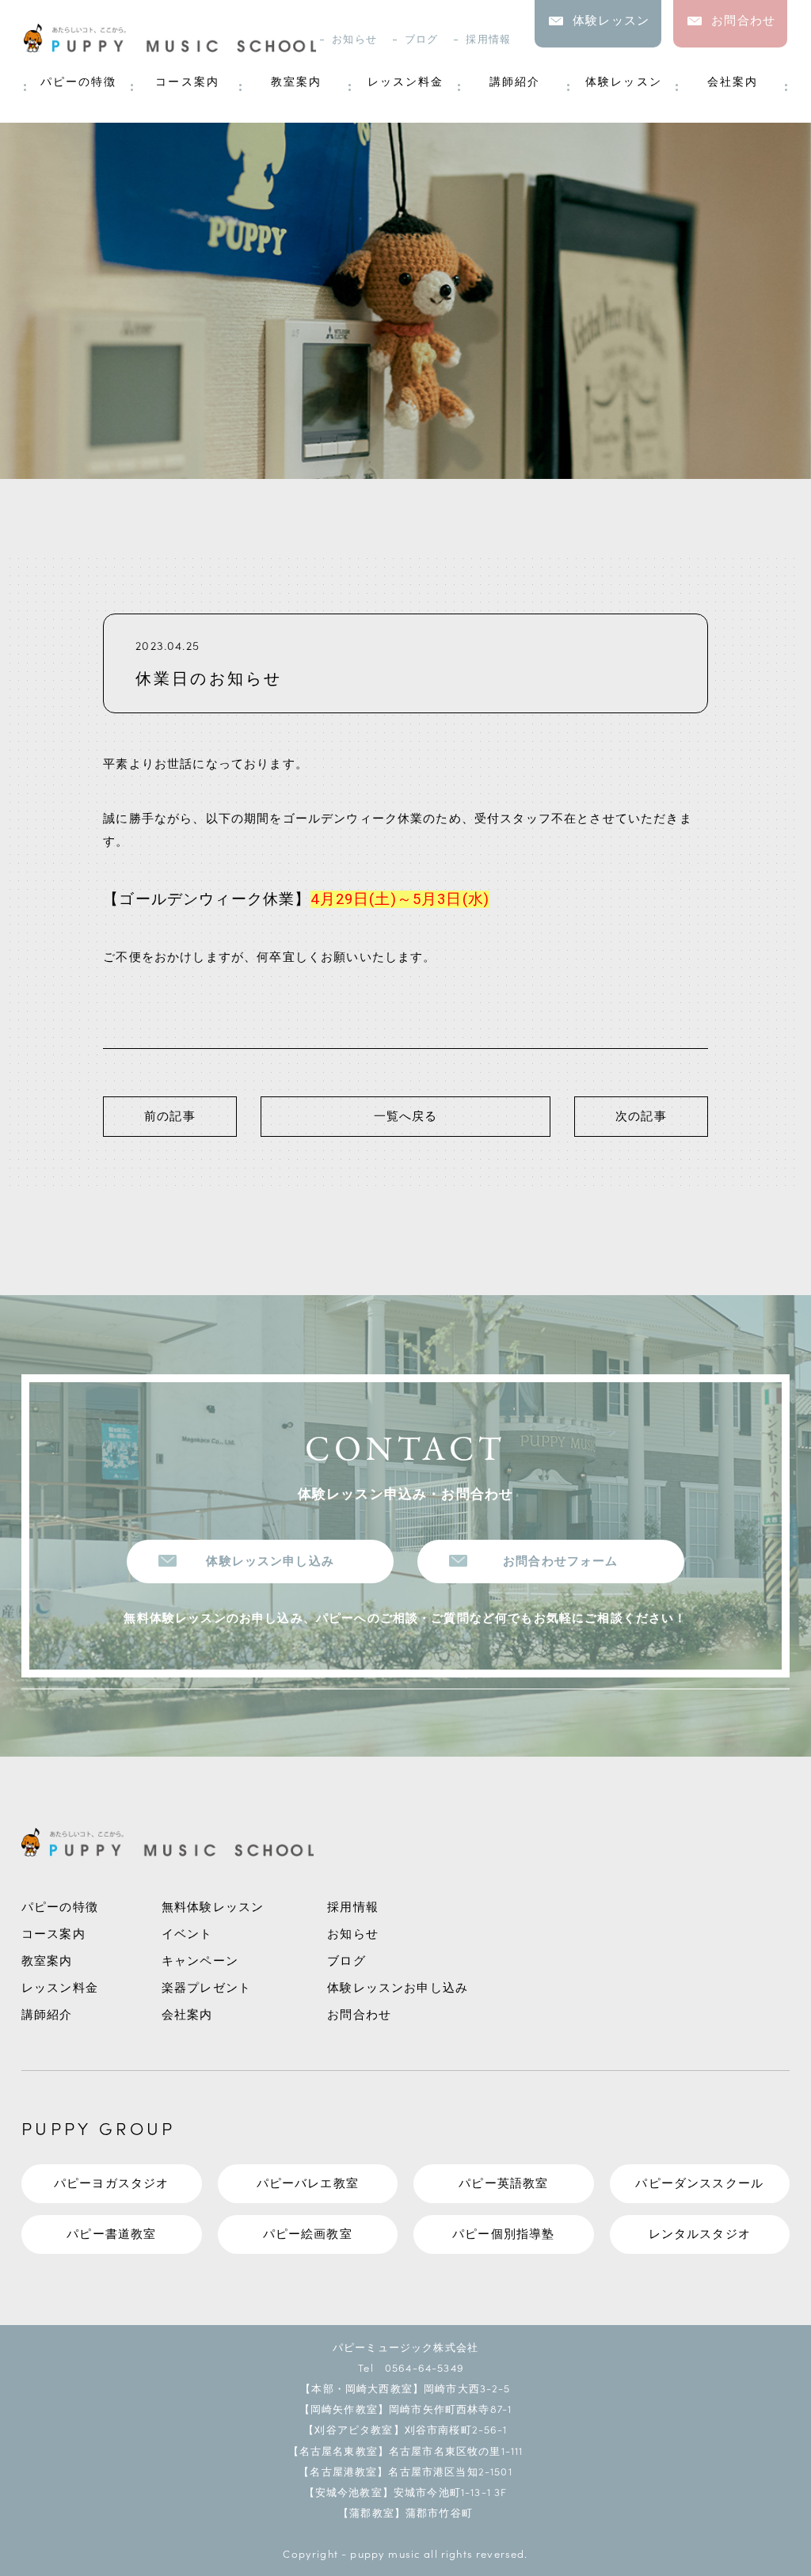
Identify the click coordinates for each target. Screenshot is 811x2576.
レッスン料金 (406, 82)
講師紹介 (515, 82)
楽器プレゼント (206, 1988)
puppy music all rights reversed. (439, 2553)
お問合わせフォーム (560, 1562)
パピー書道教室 (111, 2234)
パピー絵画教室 (308, 2234)
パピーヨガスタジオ (111, 2184)
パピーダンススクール (699, 2184)
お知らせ (354, 39)
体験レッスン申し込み (270, 1562)
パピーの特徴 (79, 82)
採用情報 (488, 39)
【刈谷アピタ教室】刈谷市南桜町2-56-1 (405, 2429)
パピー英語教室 (503, 2184)
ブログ (421, 39)
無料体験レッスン (213, 1907)
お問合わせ (359, 2015)
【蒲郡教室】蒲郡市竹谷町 (405, 2512)
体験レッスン (624, 82)
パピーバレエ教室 (308, 2184)
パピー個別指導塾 (503, 2234)
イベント (187, 1934)
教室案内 (296, 82)
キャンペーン (200, 1961)
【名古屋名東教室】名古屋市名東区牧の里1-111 (406, 2451)
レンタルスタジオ (700, 2234)
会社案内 (733, 82)
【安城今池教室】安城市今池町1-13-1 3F (406, 2492)
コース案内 (187, 82)
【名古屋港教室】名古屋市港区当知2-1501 (405, 2471)
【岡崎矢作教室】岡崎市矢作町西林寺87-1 (405, 2409)
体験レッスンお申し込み (398, 1988)
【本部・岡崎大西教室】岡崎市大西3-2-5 (405, 2388)
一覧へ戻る (406, 1117)
